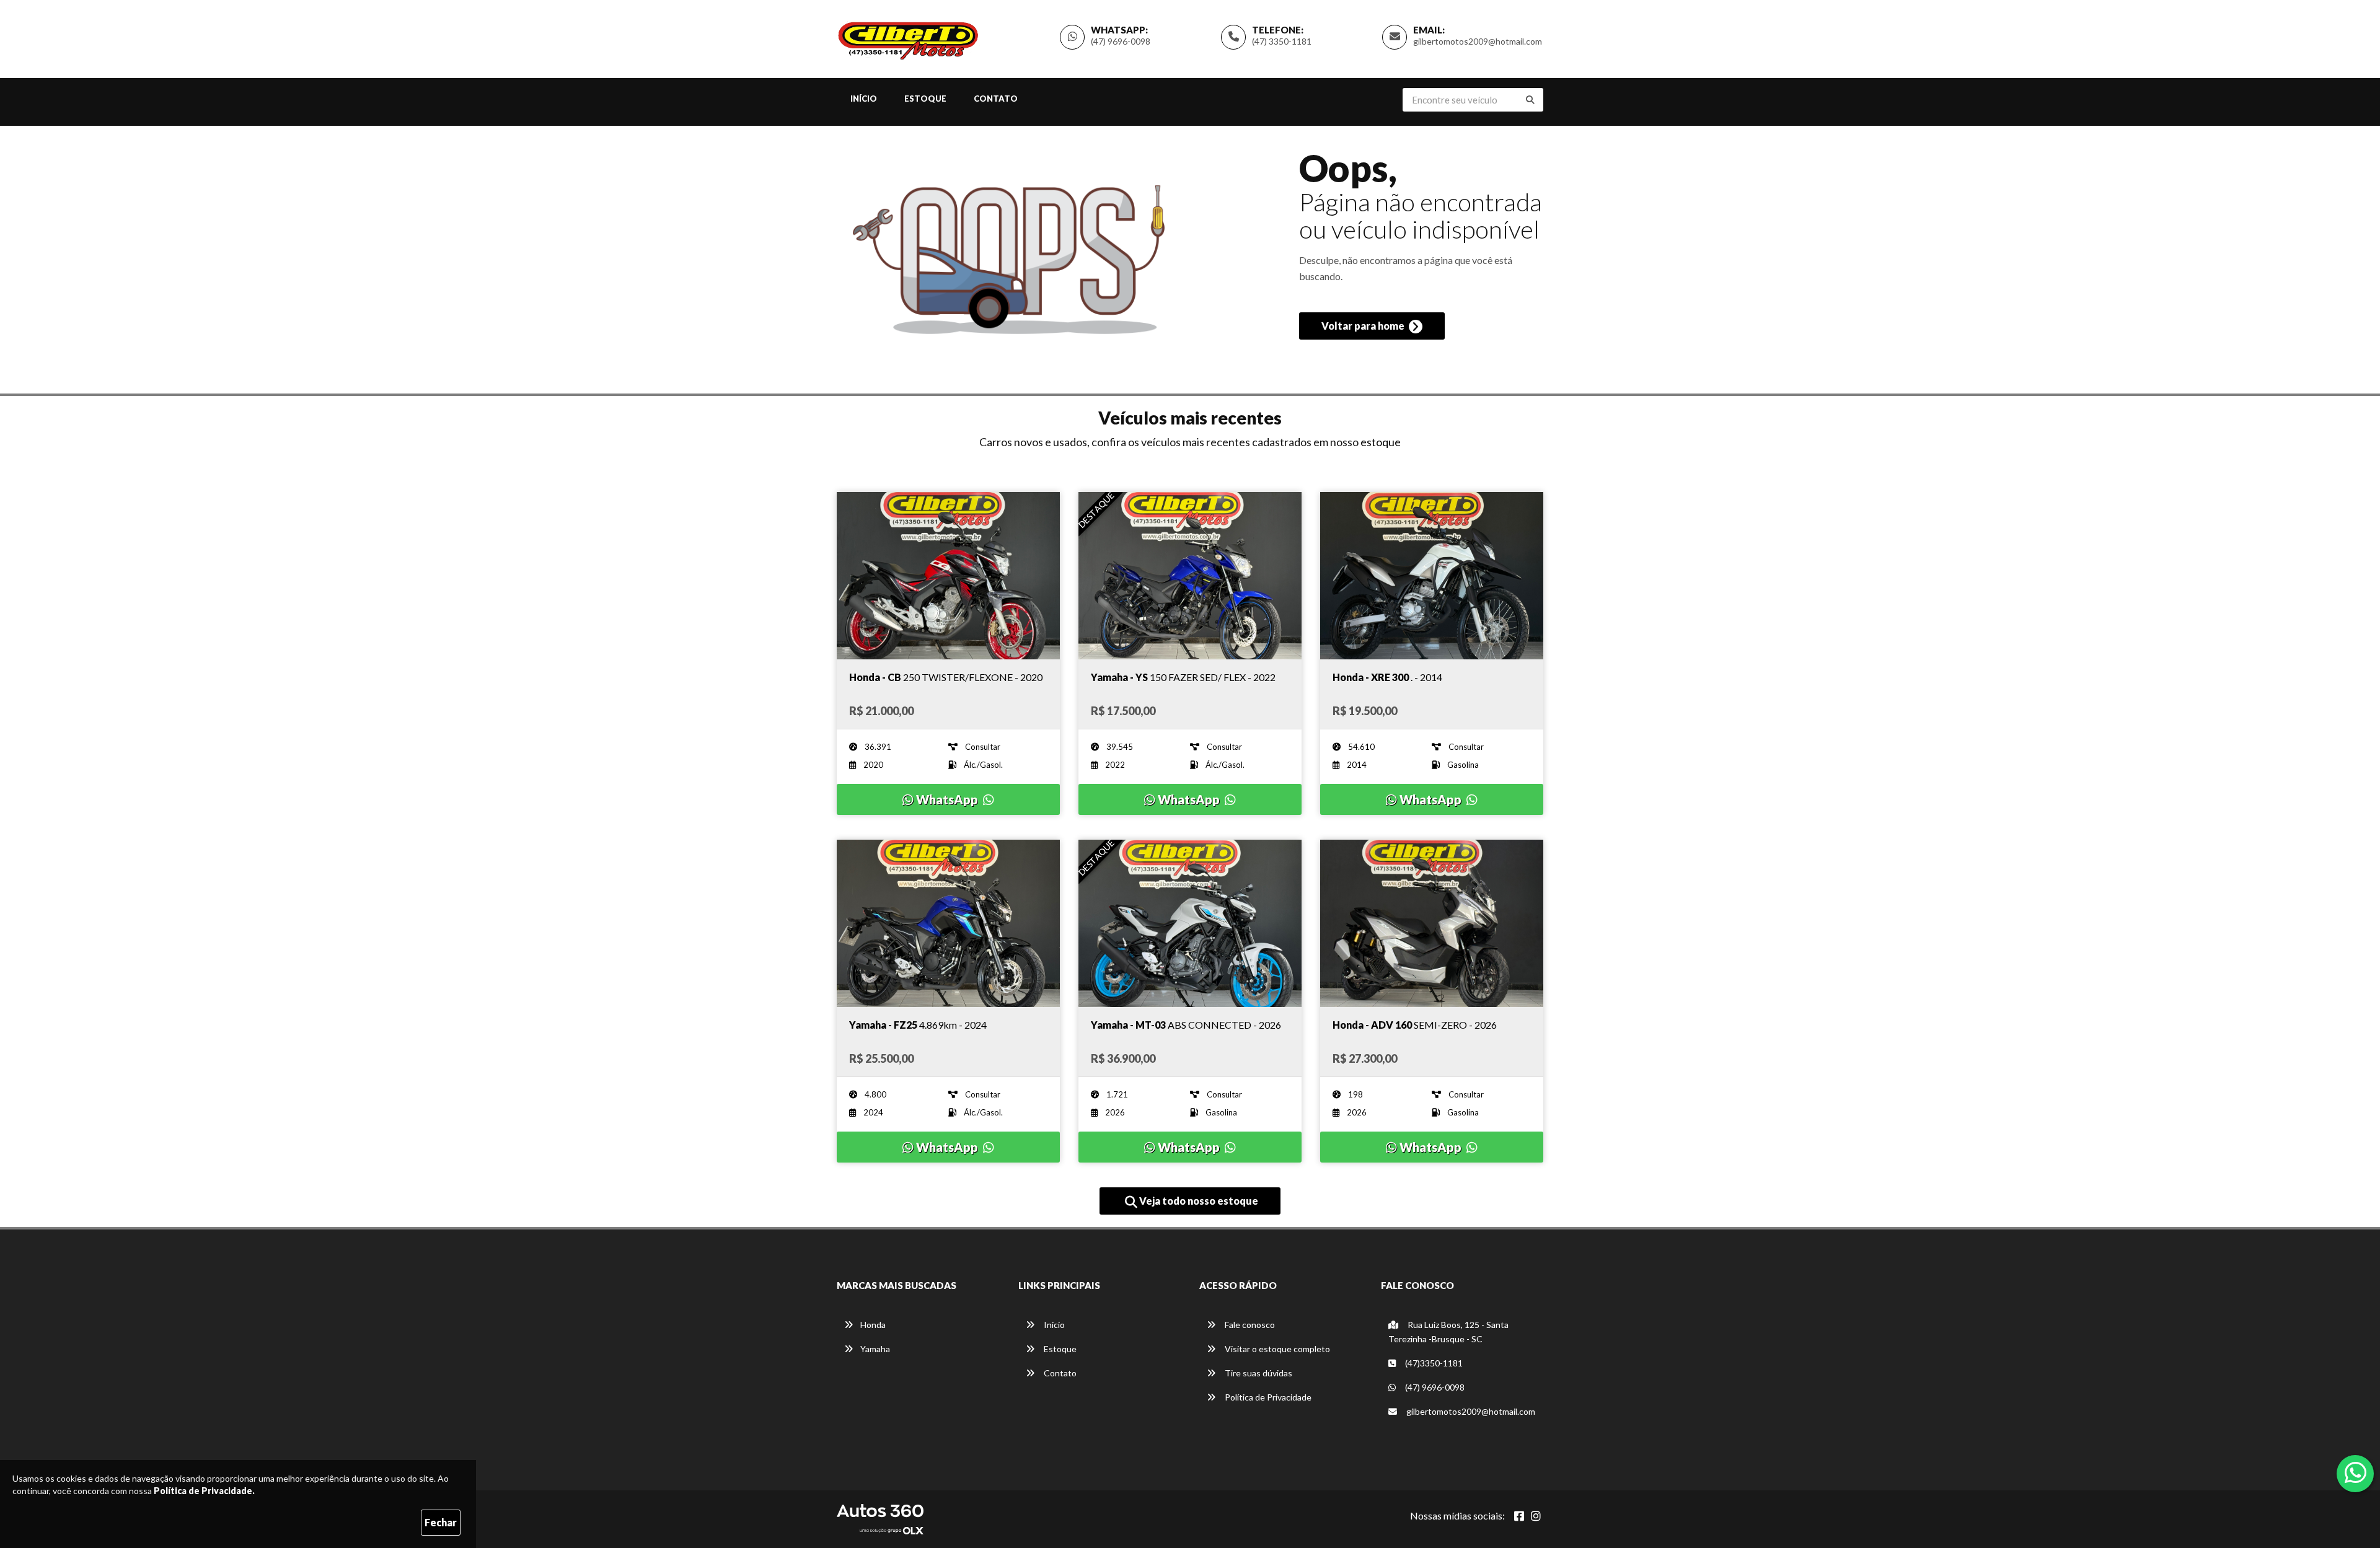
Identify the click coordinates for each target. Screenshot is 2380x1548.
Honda (873, 1325)
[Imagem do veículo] (948, 576)
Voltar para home (1364, 326)
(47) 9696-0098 (1121, 41)
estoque (1381, 442)
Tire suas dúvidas (1258, 1373)
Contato (996, 99)
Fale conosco (1249, 1325)
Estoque (925, 99)
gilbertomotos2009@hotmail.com (1478, 41)
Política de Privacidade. (204, 1491)
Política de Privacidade (1267, 1397)
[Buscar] (1530, 100)
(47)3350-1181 (1433, 1363)
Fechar (441, 1522)
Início (864, 99)
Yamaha (875, 1349)
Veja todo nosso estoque (1198, 1201)
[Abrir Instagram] (1536, 1516)
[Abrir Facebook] (1519, 1516)
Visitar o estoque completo (1276, 1349)
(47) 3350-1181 (1282, 41)
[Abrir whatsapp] (2356, 1472)
